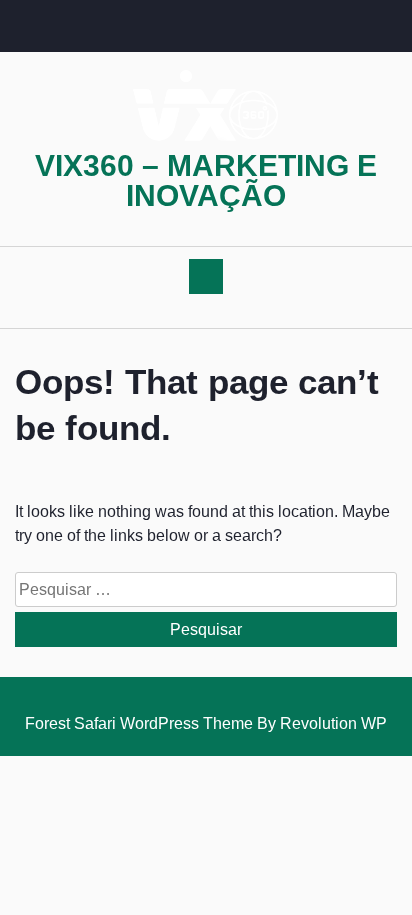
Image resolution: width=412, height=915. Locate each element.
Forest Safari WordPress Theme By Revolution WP (206, 723)
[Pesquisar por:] (206, 592)
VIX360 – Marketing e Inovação (206, 180)
